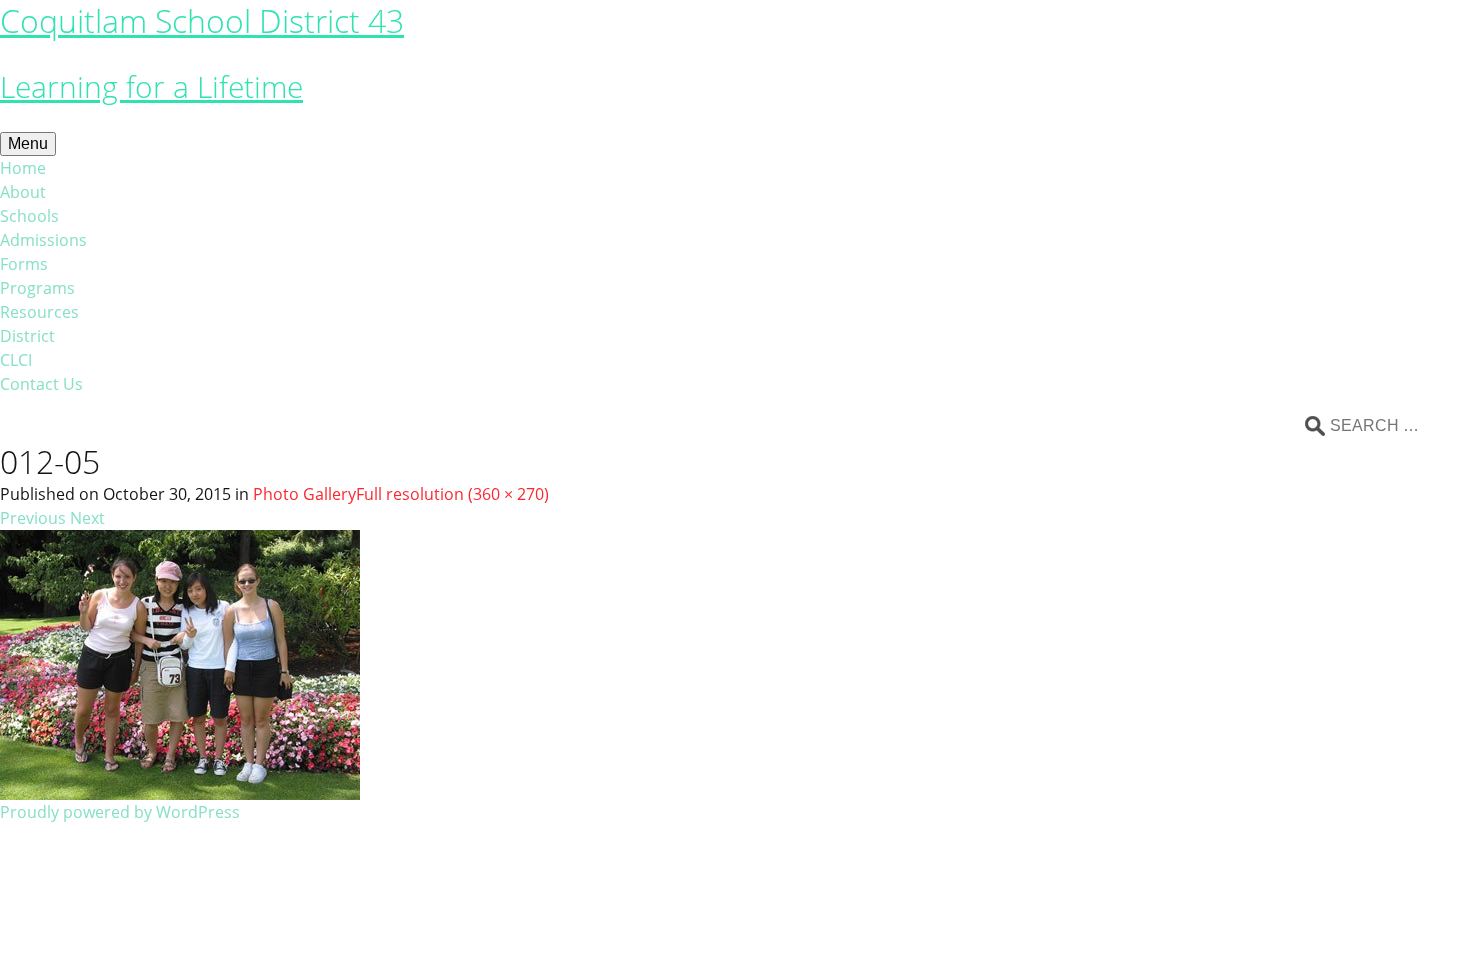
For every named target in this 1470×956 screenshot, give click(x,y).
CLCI (16, 360)
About (23, 192)
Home (23, 168)
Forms (24, 264)
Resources (39, 312)
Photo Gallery (304, 494)
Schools (29, 216)
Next (87, 518)
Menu (28, 143)
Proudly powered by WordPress (120, 812)
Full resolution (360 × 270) (452, 494)
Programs (37, 288)
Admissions (43, 240)
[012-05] (180, 663)
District (27, 336)
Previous (33, 518)
